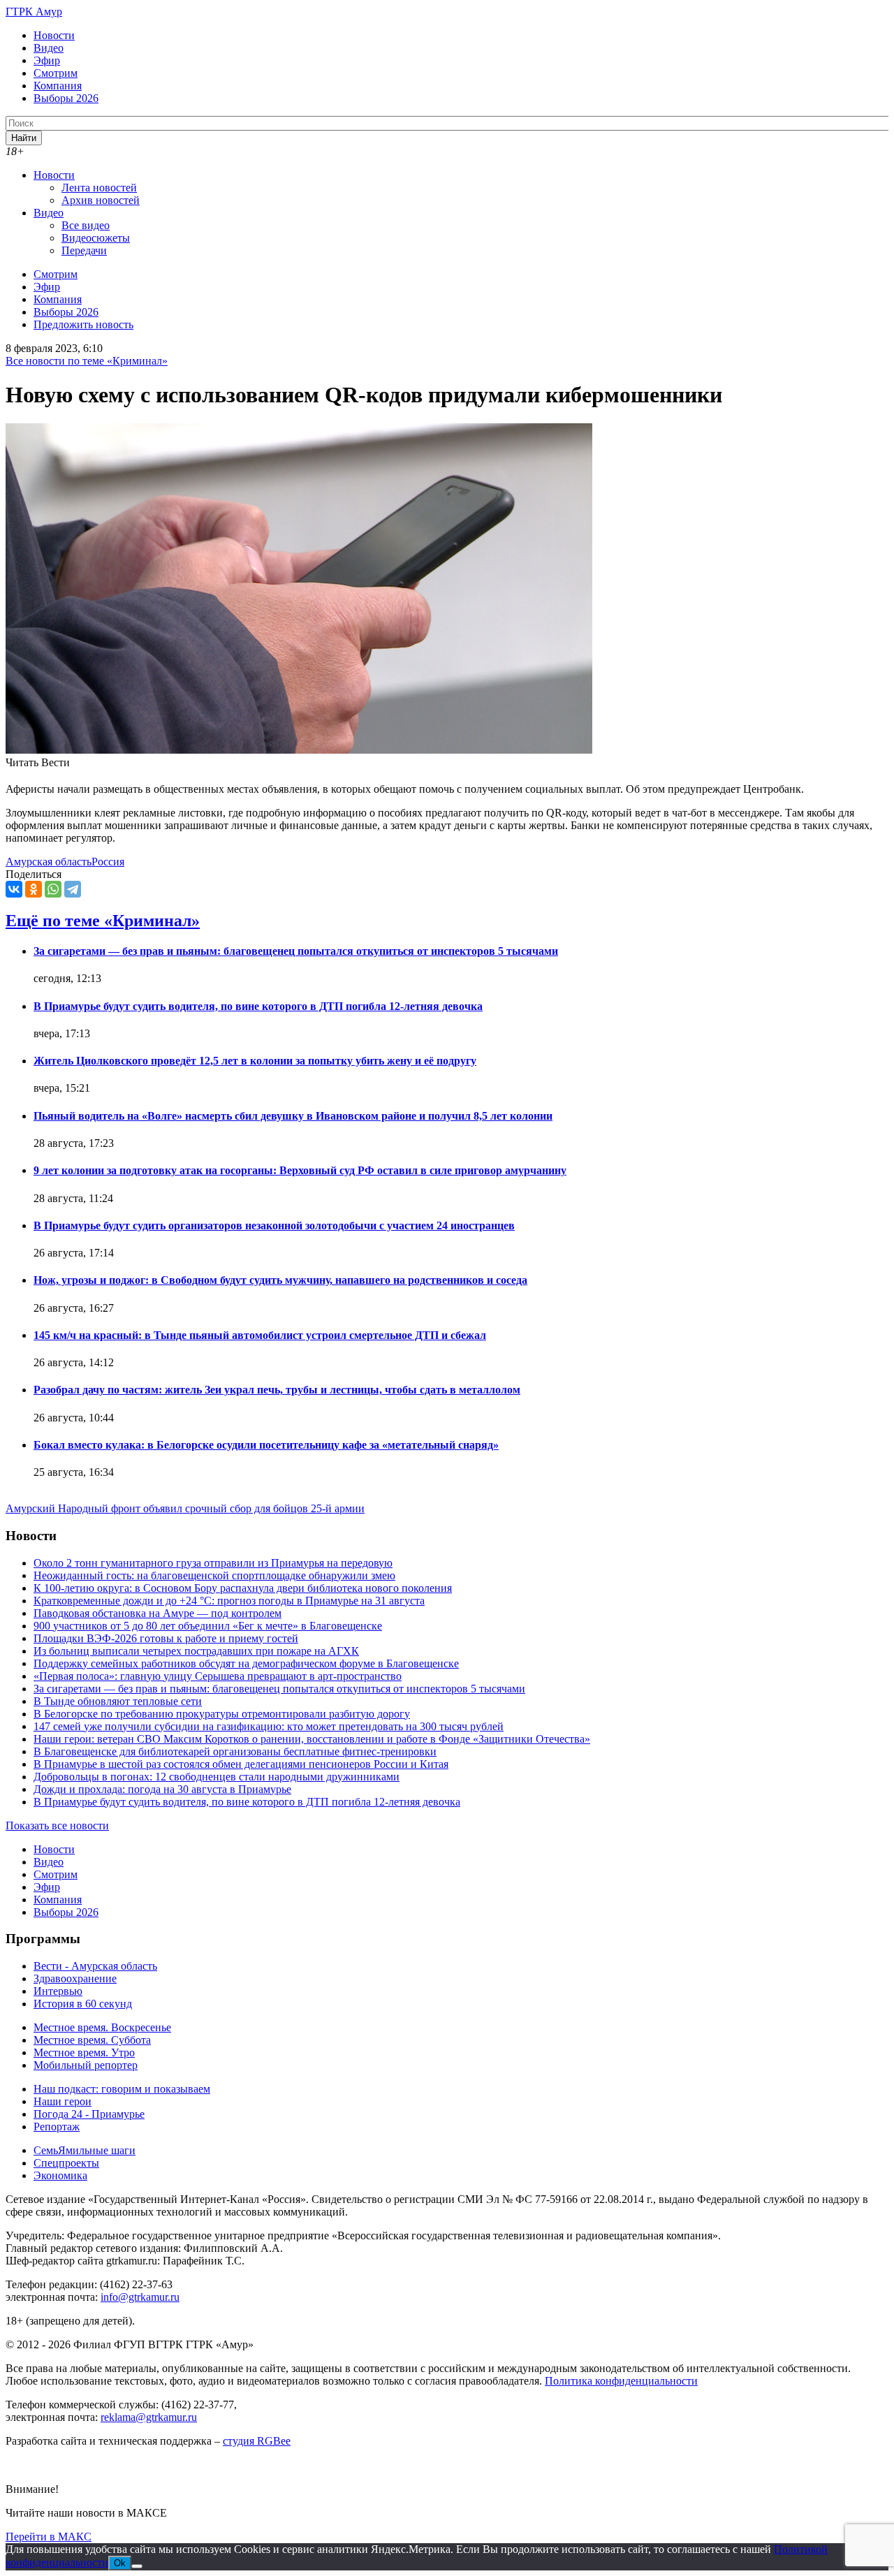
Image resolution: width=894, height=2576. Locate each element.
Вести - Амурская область (95, 1966)
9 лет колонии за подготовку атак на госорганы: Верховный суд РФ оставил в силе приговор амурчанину (300, 1170)
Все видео (86, 225)
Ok (120, 2563)
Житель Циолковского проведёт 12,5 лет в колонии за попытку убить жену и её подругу (255, 1061)
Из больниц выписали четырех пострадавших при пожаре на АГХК (196, 1651)
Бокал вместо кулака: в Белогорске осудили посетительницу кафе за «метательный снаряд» (266, 1445)
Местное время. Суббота (92, 2040)
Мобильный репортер (86, 2065)
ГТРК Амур (34, 12)
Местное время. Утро (84, 2052)
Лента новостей (99, 188)
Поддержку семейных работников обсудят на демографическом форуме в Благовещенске (246, 1663)
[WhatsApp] (53, 889)
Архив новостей (101, 200)
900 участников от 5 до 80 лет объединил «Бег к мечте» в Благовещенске (208, 1626)
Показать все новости (57, 1825)
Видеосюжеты (96, 238)
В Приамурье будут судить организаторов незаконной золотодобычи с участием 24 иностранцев (274, 1225)
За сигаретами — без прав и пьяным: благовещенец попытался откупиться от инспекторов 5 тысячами (296, 951)
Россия (108, 862)
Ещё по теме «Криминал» (103, 921)
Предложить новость (83, 324)
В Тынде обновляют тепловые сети (118, 1701)
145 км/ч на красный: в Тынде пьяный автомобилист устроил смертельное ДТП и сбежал (260, 1335)
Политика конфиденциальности (621, 2381)
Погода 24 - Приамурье (89, 2114)
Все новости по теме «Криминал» (87, 361)
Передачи (84, 250)
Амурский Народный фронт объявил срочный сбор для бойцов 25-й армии (185, 1508)
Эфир (47, 60)
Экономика (60, 2175)
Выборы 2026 (66, 98)
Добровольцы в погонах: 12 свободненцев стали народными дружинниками (217, 1777)
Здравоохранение (75, 1978)
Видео (49, 48)
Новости (54, 35)
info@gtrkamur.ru (140, 2297)
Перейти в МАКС (49, 2537)
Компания (58, 86)
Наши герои (63, 2101)
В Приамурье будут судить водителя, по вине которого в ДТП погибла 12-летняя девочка (258, 1006)
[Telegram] (73, 889)
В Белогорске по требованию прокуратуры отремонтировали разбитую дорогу (222, 1714)
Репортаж (57, 2127)
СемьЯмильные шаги (85, 2150)
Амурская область (49, 862)
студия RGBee (257, 2441)
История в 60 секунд (83, 2004)
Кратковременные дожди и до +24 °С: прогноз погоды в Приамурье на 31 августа (229, 1601)
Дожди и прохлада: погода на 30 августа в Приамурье (162, 1789)
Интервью (58, 1991)
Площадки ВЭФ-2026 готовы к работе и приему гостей (166, 1638)
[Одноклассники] (34, 889)
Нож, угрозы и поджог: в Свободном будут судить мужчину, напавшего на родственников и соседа (280, 1280)
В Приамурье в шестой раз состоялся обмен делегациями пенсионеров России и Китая (241, 1764)
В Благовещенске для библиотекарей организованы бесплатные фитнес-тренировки (235, 1751)
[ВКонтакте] (14, 889)
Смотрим (56, 73)
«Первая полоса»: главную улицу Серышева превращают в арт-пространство (218, 1676)
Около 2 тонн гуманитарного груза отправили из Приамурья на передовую (213, 1563)
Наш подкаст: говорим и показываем (122, 2089)
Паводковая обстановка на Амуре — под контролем (157, 1613)
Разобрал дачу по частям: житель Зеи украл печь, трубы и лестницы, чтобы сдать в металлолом (277, 1390)
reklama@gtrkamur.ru (149, 2417)
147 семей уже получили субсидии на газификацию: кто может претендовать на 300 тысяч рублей (269, 1726)
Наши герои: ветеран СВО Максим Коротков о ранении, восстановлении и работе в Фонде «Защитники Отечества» (312, 1739)
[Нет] (137, 2566)
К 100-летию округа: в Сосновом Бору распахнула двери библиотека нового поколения (243, 1588)
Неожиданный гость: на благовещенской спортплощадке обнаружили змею (214, 1575)
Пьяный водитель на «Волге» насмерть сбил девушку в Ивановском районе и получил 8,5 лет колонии (293, 1116)
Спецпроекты (66, 2163)
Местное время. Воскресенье (102, 2027)
